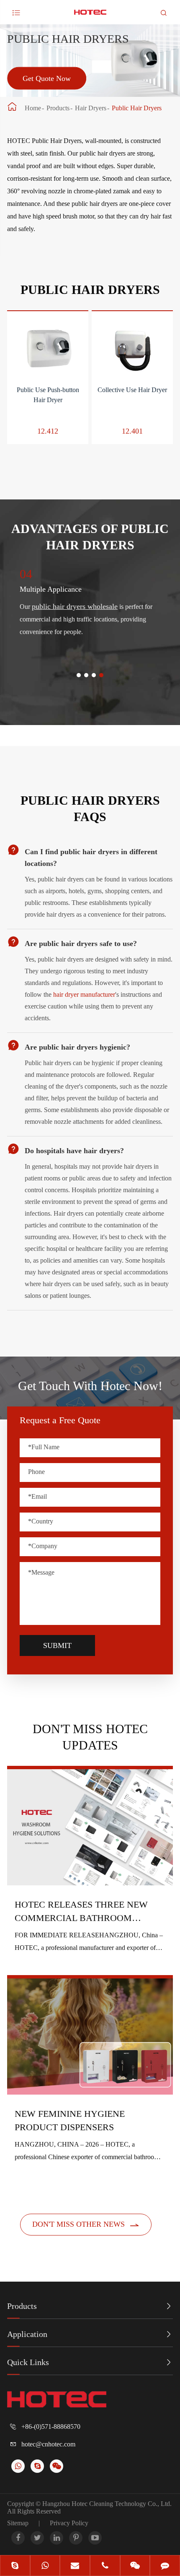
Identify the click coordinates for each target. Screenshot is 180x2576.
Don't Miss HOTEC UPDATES (90, 1737)
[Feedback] (165, 2566)
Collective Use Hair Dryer (132, 390)
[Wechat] (135, 2566)
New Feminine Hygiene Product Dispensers (70, 2120)
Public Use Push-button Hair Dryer (48, 395)
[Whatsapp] (45, 2566)
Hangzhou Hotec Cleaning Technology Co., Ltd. (107, 2504)
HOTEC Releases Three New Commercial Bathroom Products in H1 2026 (81, 1912)
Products (58, 108)
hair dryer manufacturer (84, 994)
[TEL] (105, 2566)
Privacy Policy (69, 2523)
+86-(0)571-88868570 (51, 2427)
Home (33, 108)
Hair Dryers (91, 108)
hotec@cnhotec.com (48, 2444)
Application (27, 2334)
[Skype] (15, 2566)
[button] (79, 675)
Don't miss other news (86, 2225)
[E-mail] (75, 2566)
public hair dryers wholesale (75, 606)
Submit (57, 1645)
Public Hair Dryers (137, 108)
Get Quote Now (47, 78)
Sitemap (18, 2523)
